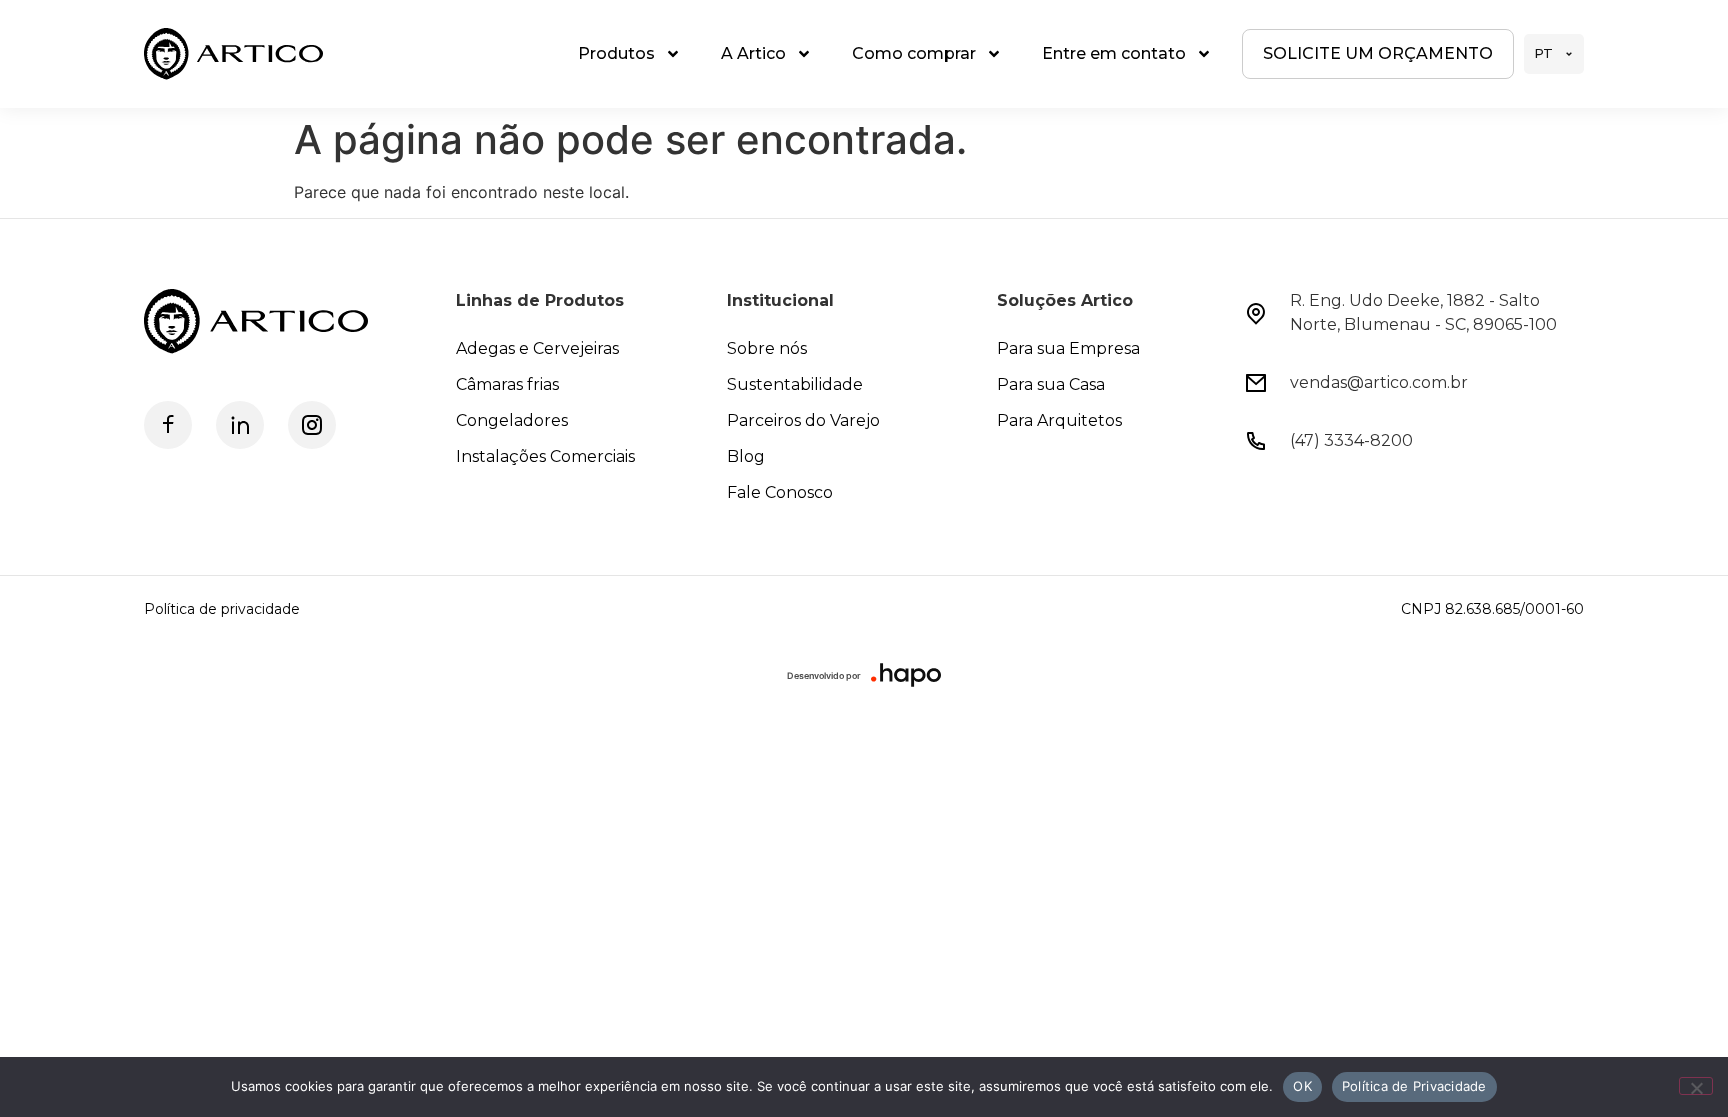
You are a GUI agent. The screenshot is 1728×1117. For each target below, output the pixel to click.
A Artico (753, 53)
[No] (1696, 1086)
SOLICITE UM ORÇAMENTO (1378, 53)
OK (1302, 1086)
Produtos (616, 53)
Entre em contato (1114, 53)
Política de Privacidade (1414, 1086)
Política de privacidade (222, 609)
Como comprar (914, 53)
